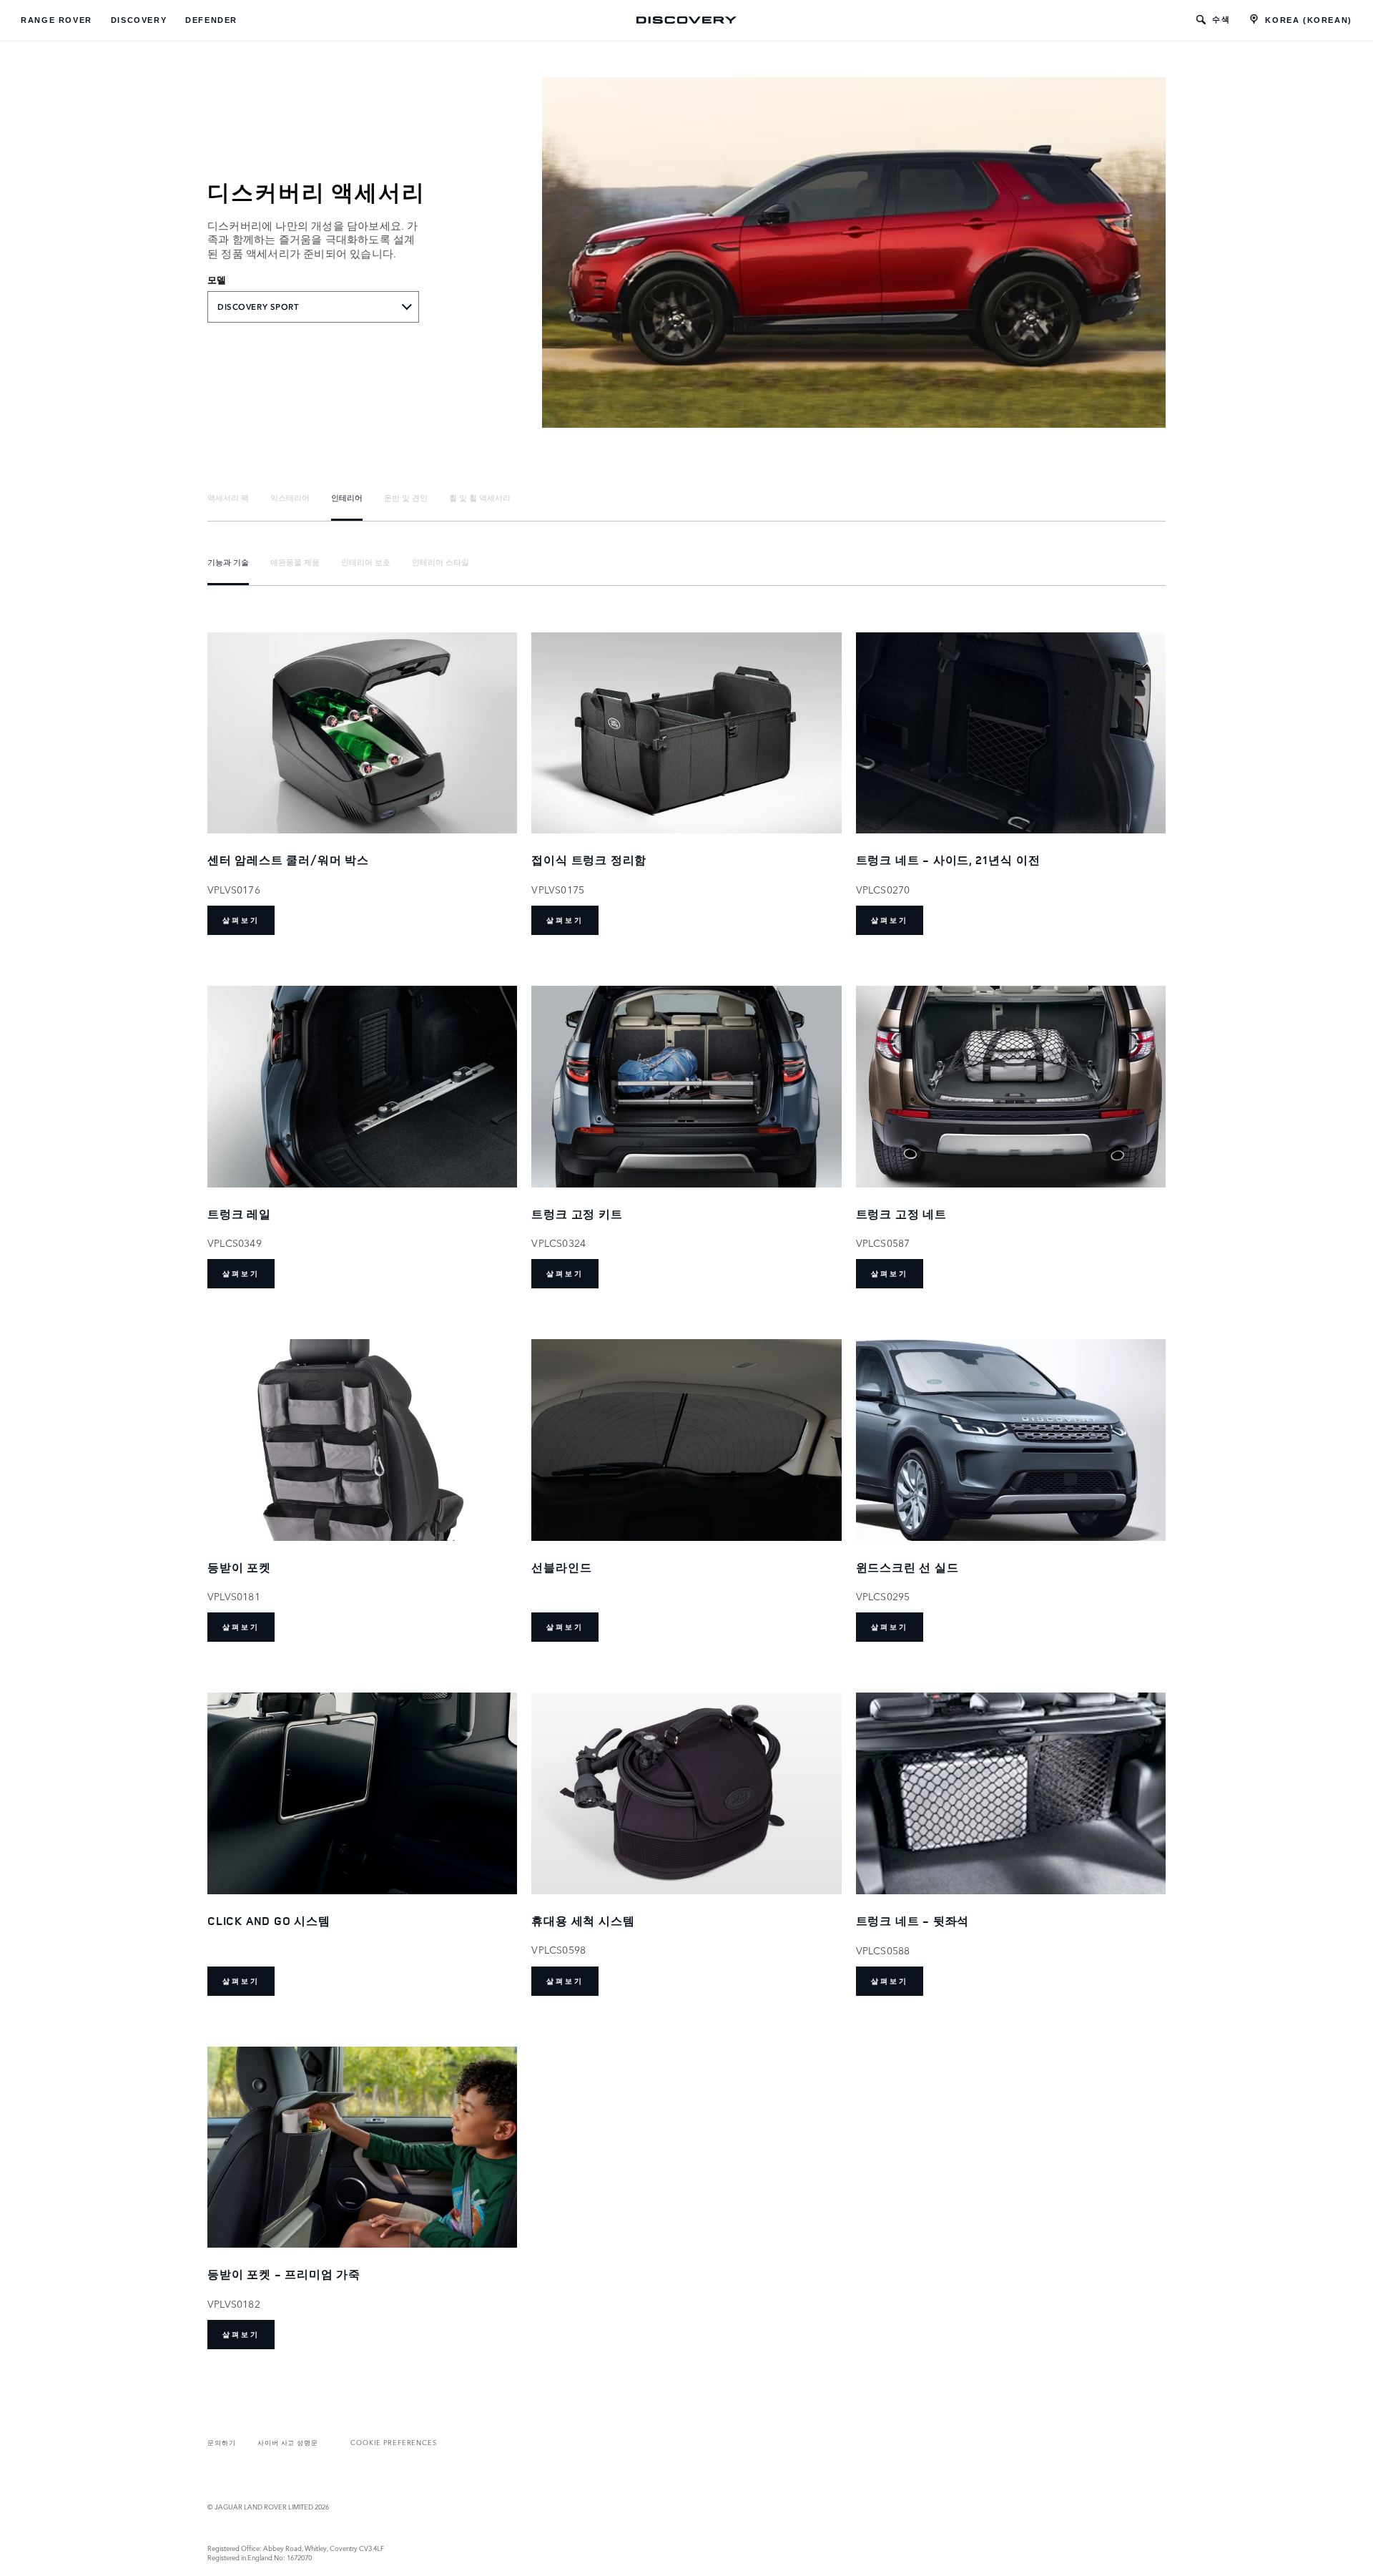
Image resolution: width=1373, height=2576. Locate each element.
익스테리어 (290, 497)
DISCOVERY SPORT (258, 307)
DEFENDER (211, 20)
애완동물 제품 (295, 562)
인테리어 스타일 (441, 562)
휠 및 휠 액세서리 (480, 497)
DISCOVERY (139, 20)
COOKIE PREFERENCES (394, 2442)
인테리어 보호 (366, 562)
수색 (1221, 19)
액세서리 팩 (228, 497)
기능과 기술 (228, 562)
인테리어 (347, 497)
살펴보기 (241, 920)
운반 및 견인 (406, 497)
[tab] (228, 498)
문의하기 (222, 2442)
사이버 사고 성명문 (288, 2442)
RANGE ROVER (56, 20)
